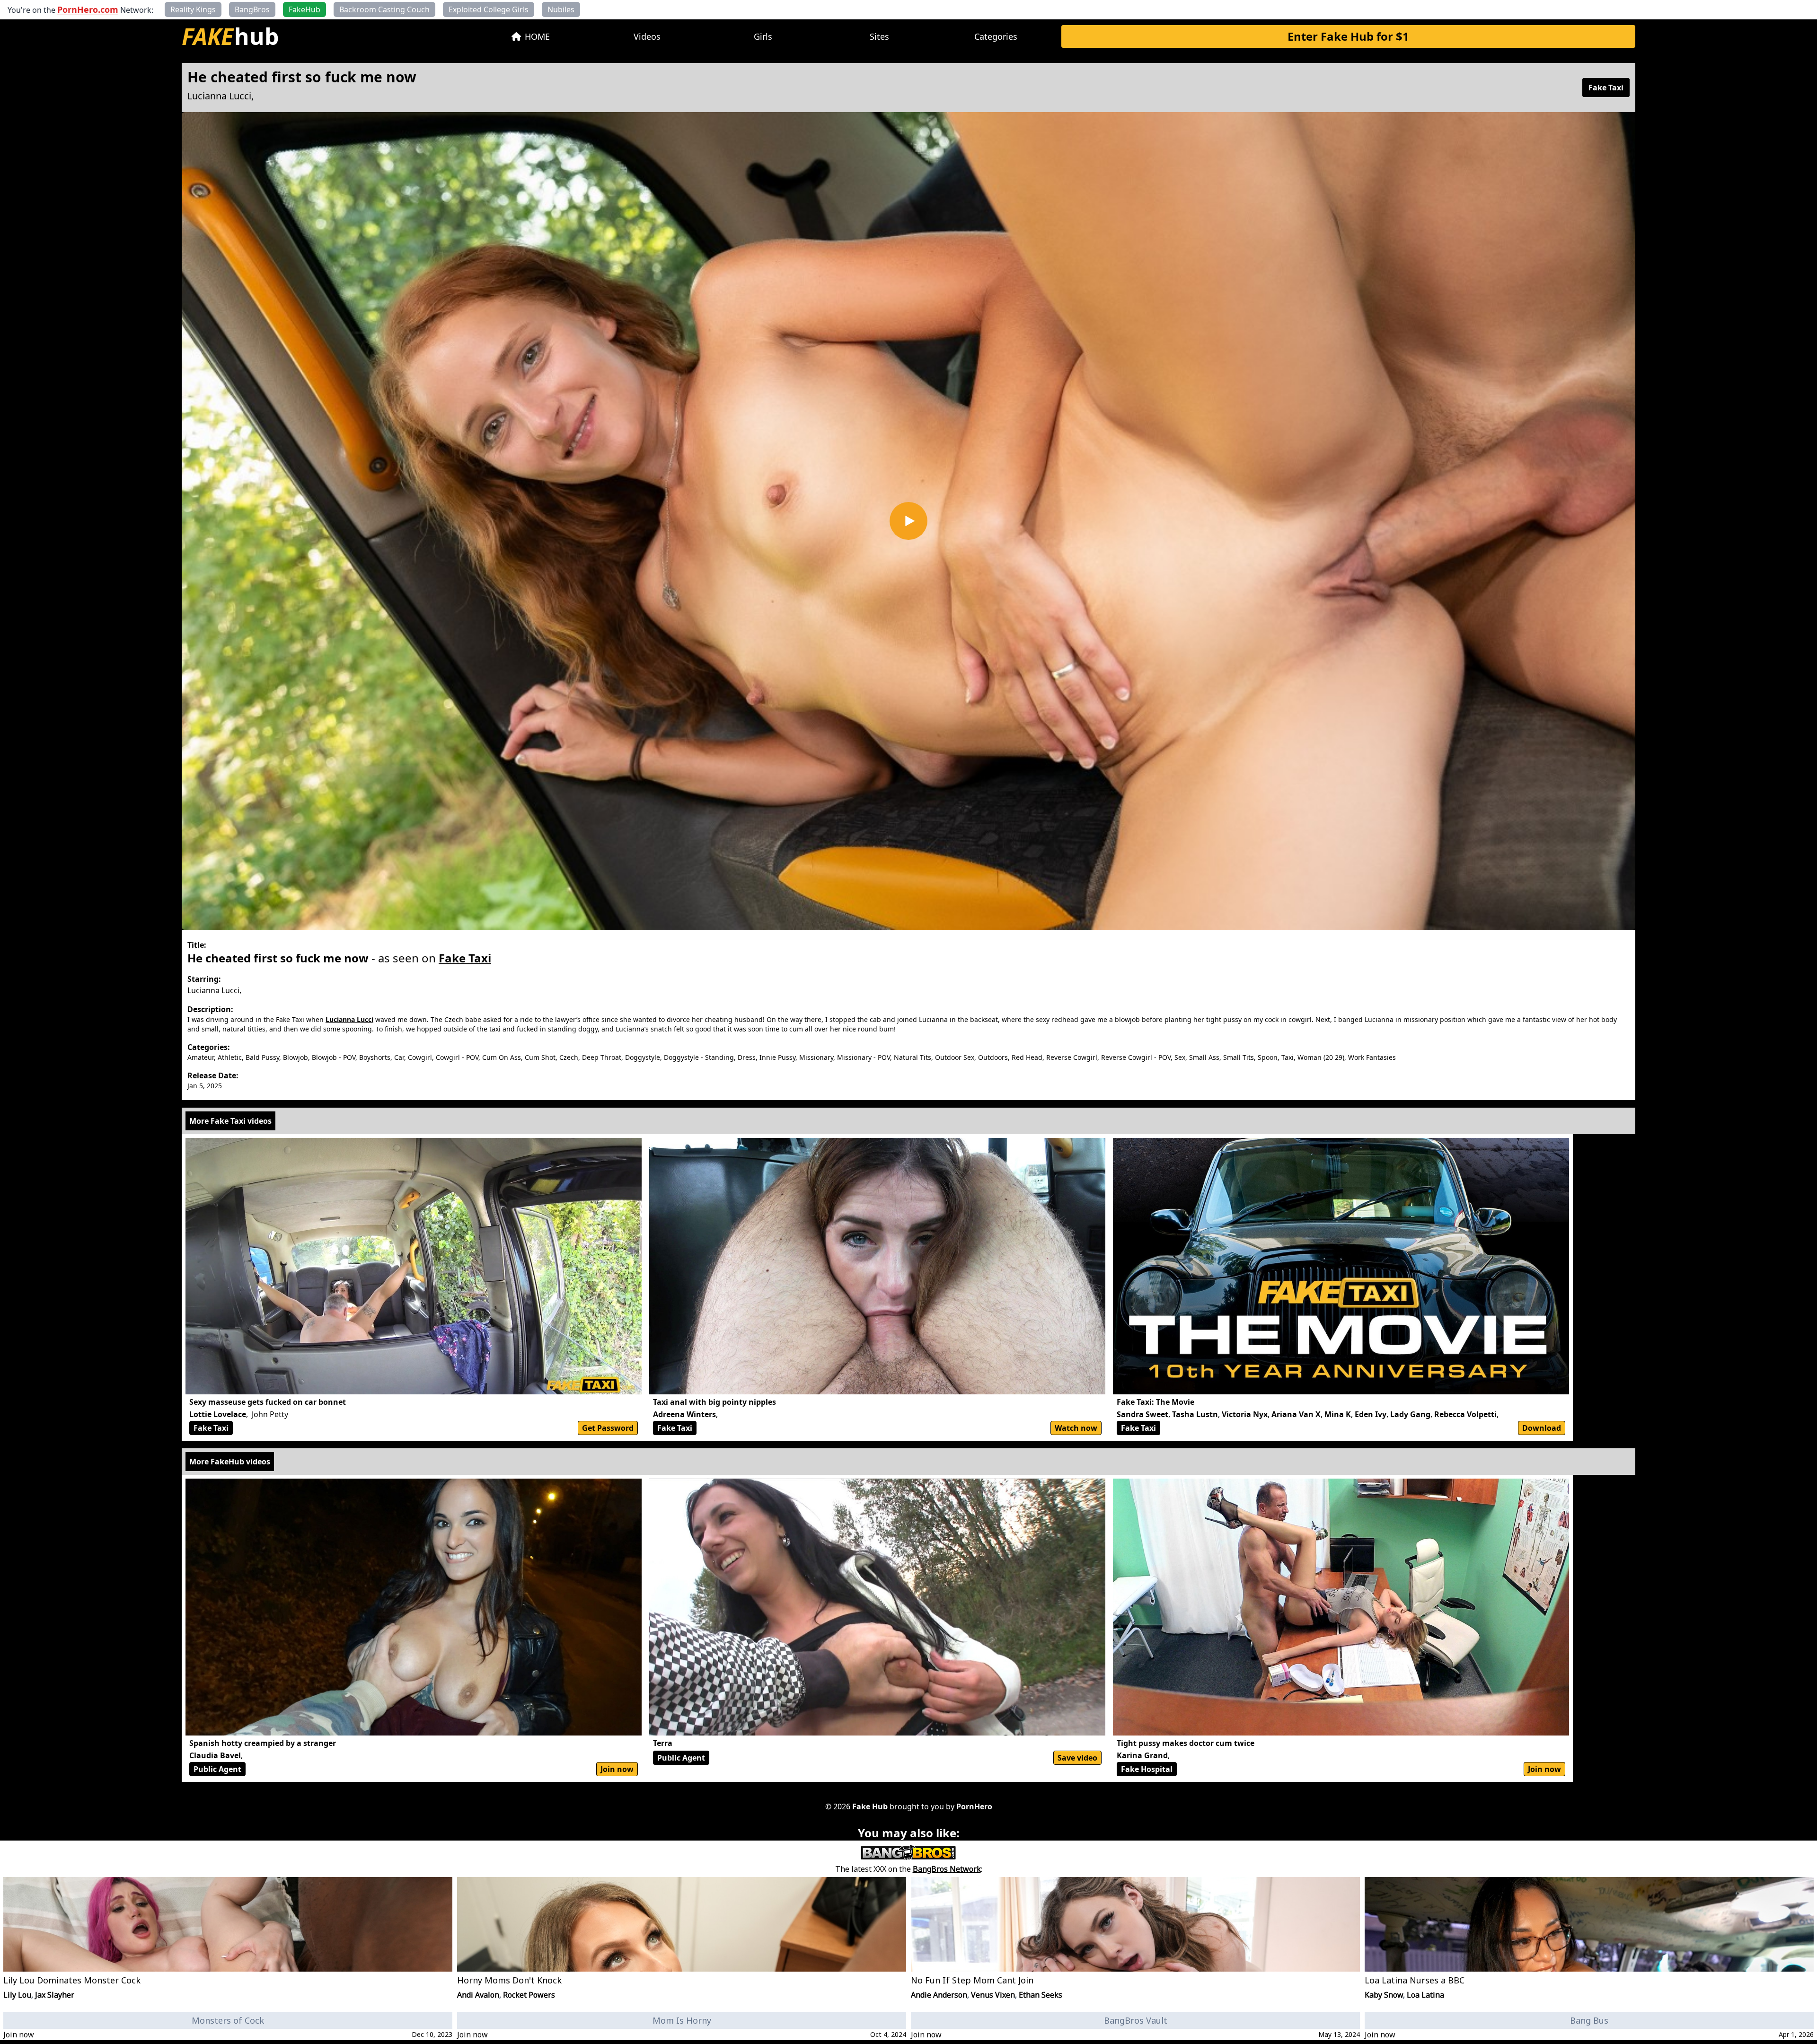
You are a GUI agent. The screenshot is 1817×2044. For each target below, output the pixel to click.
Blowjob (295, 1057)
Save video (1077, 1758)
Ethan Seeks (1041, 1995)
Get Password (608, 1428)
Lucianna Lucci (219, 96)
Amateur (201, 1057)
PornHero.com (88, 9)
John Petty (270, 1414)
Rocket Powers (529, 1995)
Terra (663, 1743)
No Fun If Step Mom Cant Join (972, 1980)
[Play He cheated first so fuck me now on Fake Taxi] (908, 521)
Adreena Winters (684, 1414)
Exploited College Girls (489, 9)
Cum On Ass (502, 1057)
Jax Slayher (55, 1995)
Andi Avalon (478, 1995)
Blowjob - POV (334, 1057)
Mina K (1338, 1414)
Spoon (1268, 1057)
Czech (569, 1057)
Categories (996, 36)
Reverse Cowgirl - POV (1136, 1057)
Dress (747, 1057)
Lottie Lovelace (218, 1414)
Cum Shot (540, 1057)
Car (399, 1057)
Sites (879, 36)
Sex (1180, 1057)
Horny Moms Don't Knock (509, 1980)
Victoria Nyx (1245, 1414)
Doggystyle (643, 1057)
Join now (617, 1769)
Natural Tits (913, 1057)
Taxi (1288, 1057)
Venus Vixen (993, 1995)
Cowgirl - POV (457, 1057)
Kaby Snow (1384, 1995)
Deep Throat (602, 1057)
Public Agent (217, 1769)
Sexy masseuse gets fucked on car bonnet (268, 1402)
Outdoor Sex (955, 1057)
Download (1542, 1428)
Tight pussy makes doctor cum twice (1186, 1743)
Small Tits (1239, 1057)
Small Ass (1204, 1057)
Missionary (816, 1057)
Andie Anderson (939, 1995)
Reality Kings (193, 9)
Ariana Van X (1296, 1414)
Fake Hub (870, 1806)
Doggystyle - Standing (699, 1057)
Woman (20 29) (1321, 1057)
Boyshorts (375, 1057)
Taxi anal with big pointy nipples (714, 1402)
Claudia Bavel (215, 1755)
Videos (647, 36)
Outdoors (993, 1057)
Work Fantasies (1372, 1057)
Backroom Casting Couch (384, 9)
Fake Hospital (1147, 1769)
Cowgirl (420, 1057)
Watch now (1076, 1428)
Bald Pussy (262, 1057)
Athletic (230, 1057)
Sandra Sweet (1142, 1414)
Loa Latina (1425, 1995)
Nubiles (561, 9)
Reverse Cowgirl (1072, 1057)
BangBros (252, 9)
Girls (763, 36)
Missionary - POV (864, 1057)
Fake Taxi (1606, 88)
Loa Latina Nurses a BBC (1415, 1980)
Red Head (1027, 1057)
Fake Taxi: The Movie (1155, 1402)
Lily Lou (17, 1995)
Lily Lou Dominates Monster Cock (72, 1980)
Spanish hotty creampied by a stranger (263, 1743)
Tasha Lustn (1195, 1414)
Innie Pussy (777, 1057)
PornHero (974, 1806)
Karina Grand (1142, 1755)
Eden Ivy (1371, 1414)
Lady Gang (1410, 1414)
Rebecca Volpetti (1465, 1414)
